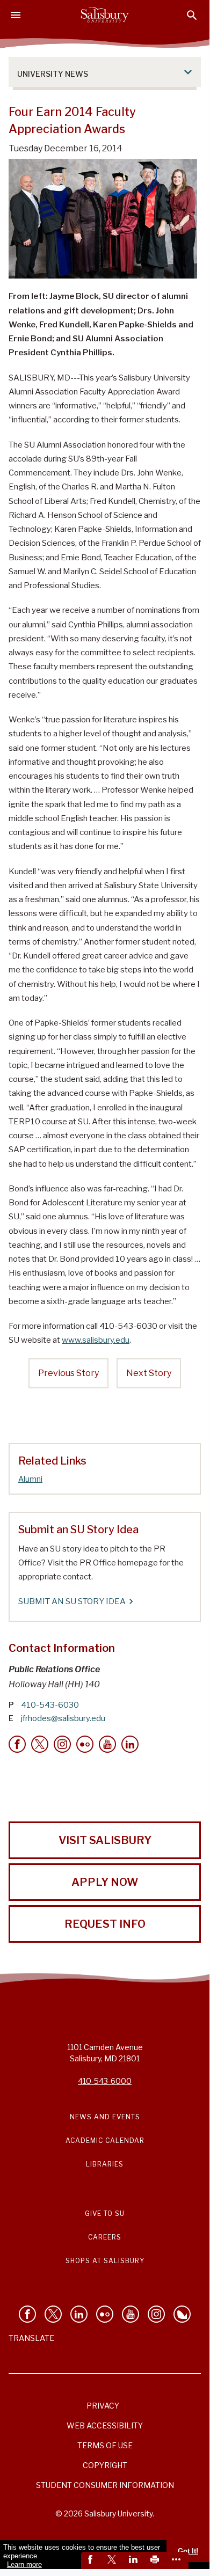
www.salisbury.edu (96, 1340)
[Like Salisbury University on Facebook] (27, 2314)
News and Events (105, 2117)
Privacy (103, 2406)
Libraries (105, 2164)
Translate (31, 2338)
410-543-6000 (105, 2081)
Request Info (105, 1924)
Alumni (30, 1479)
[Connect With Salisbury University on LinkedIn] (79, 2314)
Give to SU (105, 2213)
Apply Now (105, 1882)
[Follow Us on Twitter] (53, 2314)
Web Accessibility (105, 2425)
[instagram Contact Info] (62, 1744)
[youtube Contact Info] (107, 1744)
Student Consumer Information (105, 2485)
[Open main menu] (16, 15)
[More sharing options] (178, 2560)
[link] (92, 2560)
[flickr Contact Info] (85, 1744)
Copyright (105, 2465)
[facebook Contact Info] (17, 1744)
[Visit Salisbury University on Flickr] (105, 2314)
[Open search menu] (192, 15)
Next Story (149, 1373)
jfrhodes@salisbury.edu (63, 1718)
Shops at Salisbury (105, 2261)
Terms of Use (105, 2445)
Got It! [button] (188, 2551)
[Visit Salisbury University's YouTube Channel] (131, 2314)
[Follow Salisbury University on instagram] (156, 2314)
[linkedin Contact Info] (130, 1744)
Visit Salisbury (105, 1840)
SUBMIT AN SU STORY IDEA (72, 1601)
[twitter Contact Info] (40, 1744)
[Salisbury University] (105, 15)
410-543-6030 (50, 1705)
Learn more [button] (24, 2564)
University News (53, 74)
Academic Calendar (105, 2140)
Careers (105, 2237)
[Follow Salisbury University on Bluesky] (182, 2314)
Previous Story (68, 1373)
